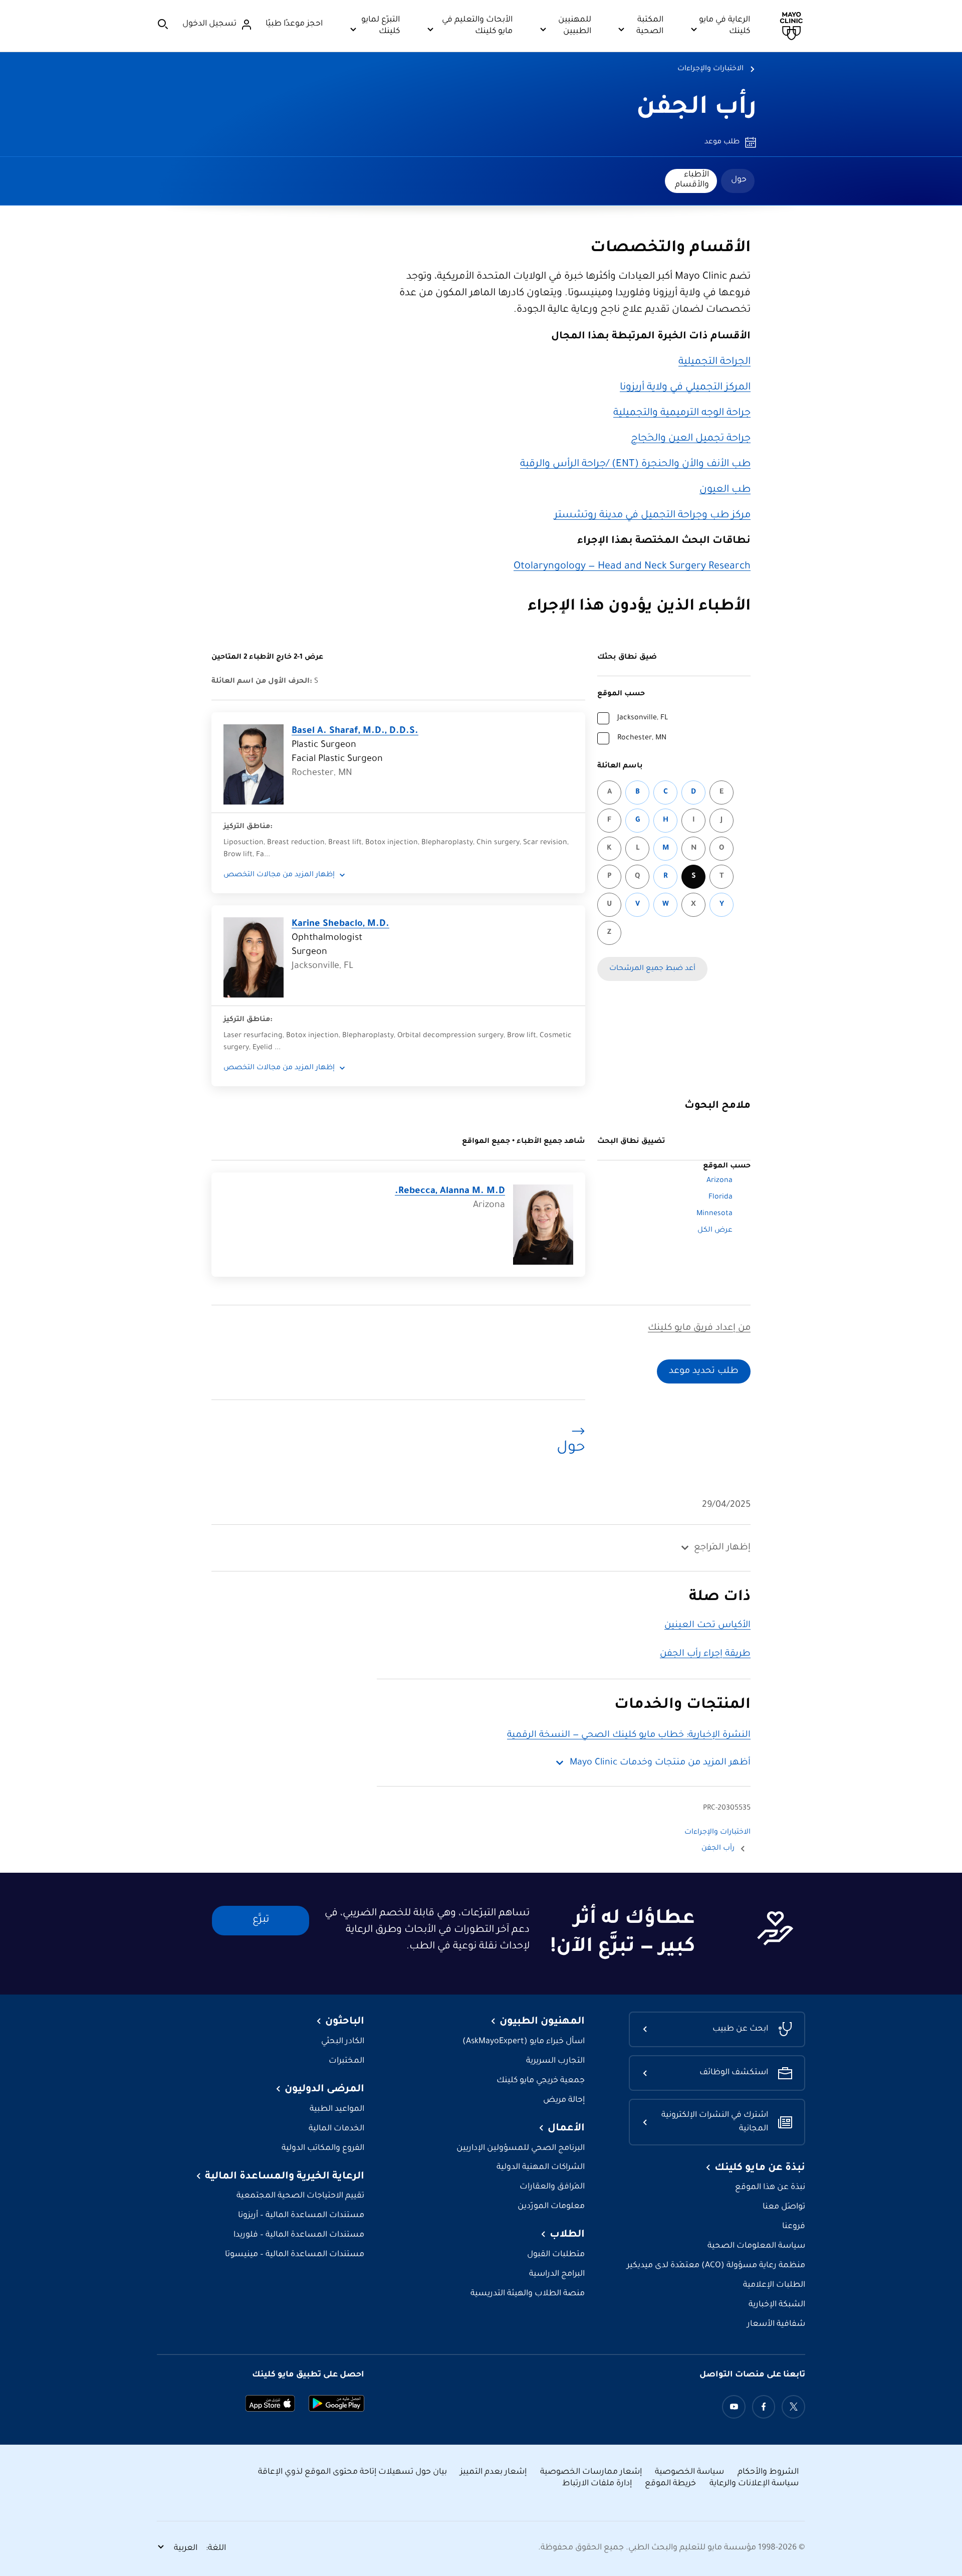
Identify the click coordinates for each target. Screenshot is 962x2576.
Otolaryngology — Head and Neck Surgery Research (632, 567)
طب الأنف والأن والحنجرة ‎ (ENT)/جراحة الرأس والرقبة (635, 465)
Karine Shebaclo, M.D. (340, 924)
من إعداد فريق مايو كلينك (699, 1328)
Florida (720, 1198)
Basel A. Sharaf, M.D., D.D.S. (355, 731)
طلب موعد (722, 142)
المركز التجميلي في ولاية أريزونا (685, 388)
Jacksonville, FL (643, 718)
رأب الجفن (696, 109)
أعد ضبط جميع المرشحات (652, 969)
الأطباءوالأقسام (692, 180)
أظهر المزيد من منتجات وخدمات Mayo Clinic (660, 1763)
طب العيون (725, 490)
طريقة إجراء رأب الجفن (705, 1654)
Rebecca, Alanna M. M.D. (450, 1192)
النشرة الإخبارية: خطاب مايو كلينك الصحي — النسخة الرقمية (629, 1735)
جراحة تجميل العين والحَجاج (691, 439)
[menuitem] (738, 181)
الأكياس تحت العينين (707, 1626)
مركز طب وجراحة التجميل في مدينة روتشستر (652, 516)
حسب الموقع (621, 694)
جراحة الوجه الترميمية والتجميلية (682, 414)
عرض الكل (715, 1231)
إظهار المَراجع (722, 1548)
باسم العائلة (620, 766)
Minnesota (714, 1214)
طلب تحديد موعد (704, 1371)
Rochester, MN (642, 738)
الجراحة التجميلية (714, 362)
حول (739, 180)
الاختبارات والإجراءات (710, 69)
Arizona (719, 1181)
